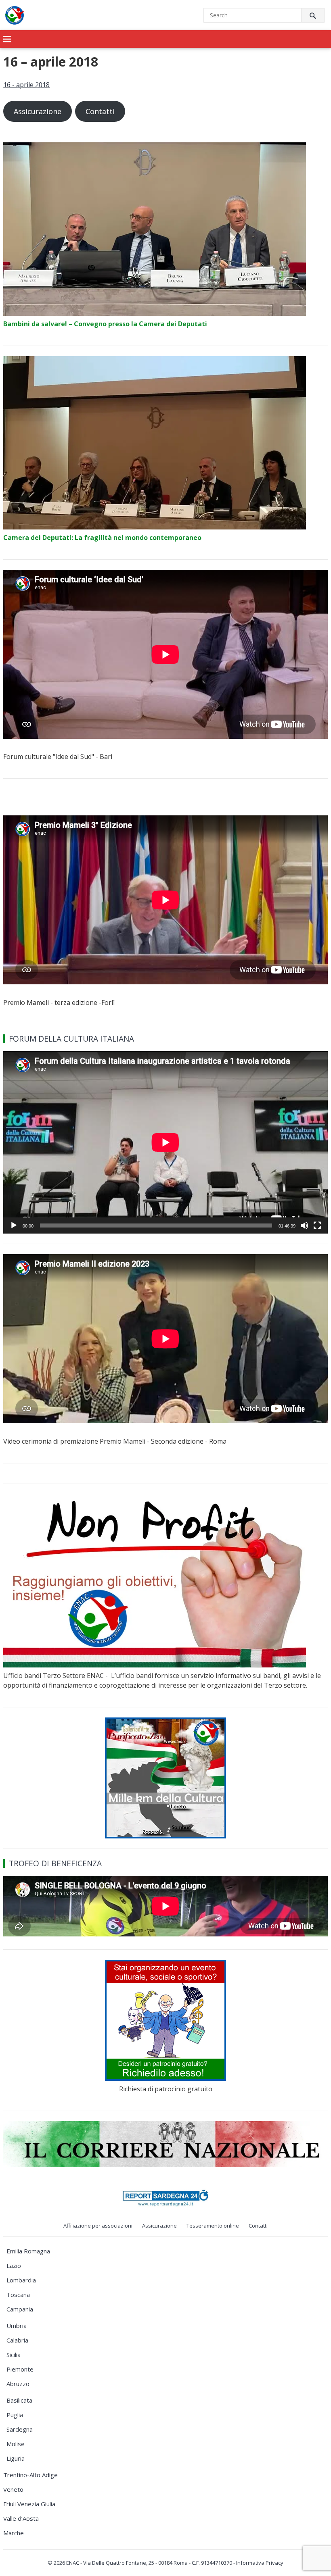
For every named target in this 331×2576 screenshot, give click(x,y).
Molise (16, 2444)
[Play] (14, 1225)
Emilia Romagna (28, 2251)
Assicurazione (38, 111)
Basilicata (19, 2400)
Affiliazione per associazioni (98, 2226)
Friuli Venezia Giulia (29, 2504)
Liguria (16, 2458)
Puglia (15, 2415)
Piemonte (20, 2369)
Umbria (17, 2326)
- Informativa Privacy (258, 2563)
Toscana (18, 2295)
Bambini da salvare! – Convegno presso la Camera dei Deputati (105, 324)
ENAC (73, 2563)
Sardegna (20, 2429)
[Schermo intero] (317, 1225)
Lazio (14, 2265)
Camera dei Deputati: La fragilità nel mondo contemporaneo (102, 538)
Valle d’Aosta (21, 2518)
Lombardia (21, 2280)
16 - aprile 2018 (26, 85)
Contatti (100, 111)
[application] (165, 1142)
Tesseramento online (213, 2226)
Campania (20, 2309)
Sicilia (14, 2355)
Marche (14, 2533)
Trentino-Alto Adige (30, 2475)
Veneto (13, 2489)
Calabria (17, 2340)
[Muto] (304, 1225)
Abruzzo (18, 2384)
